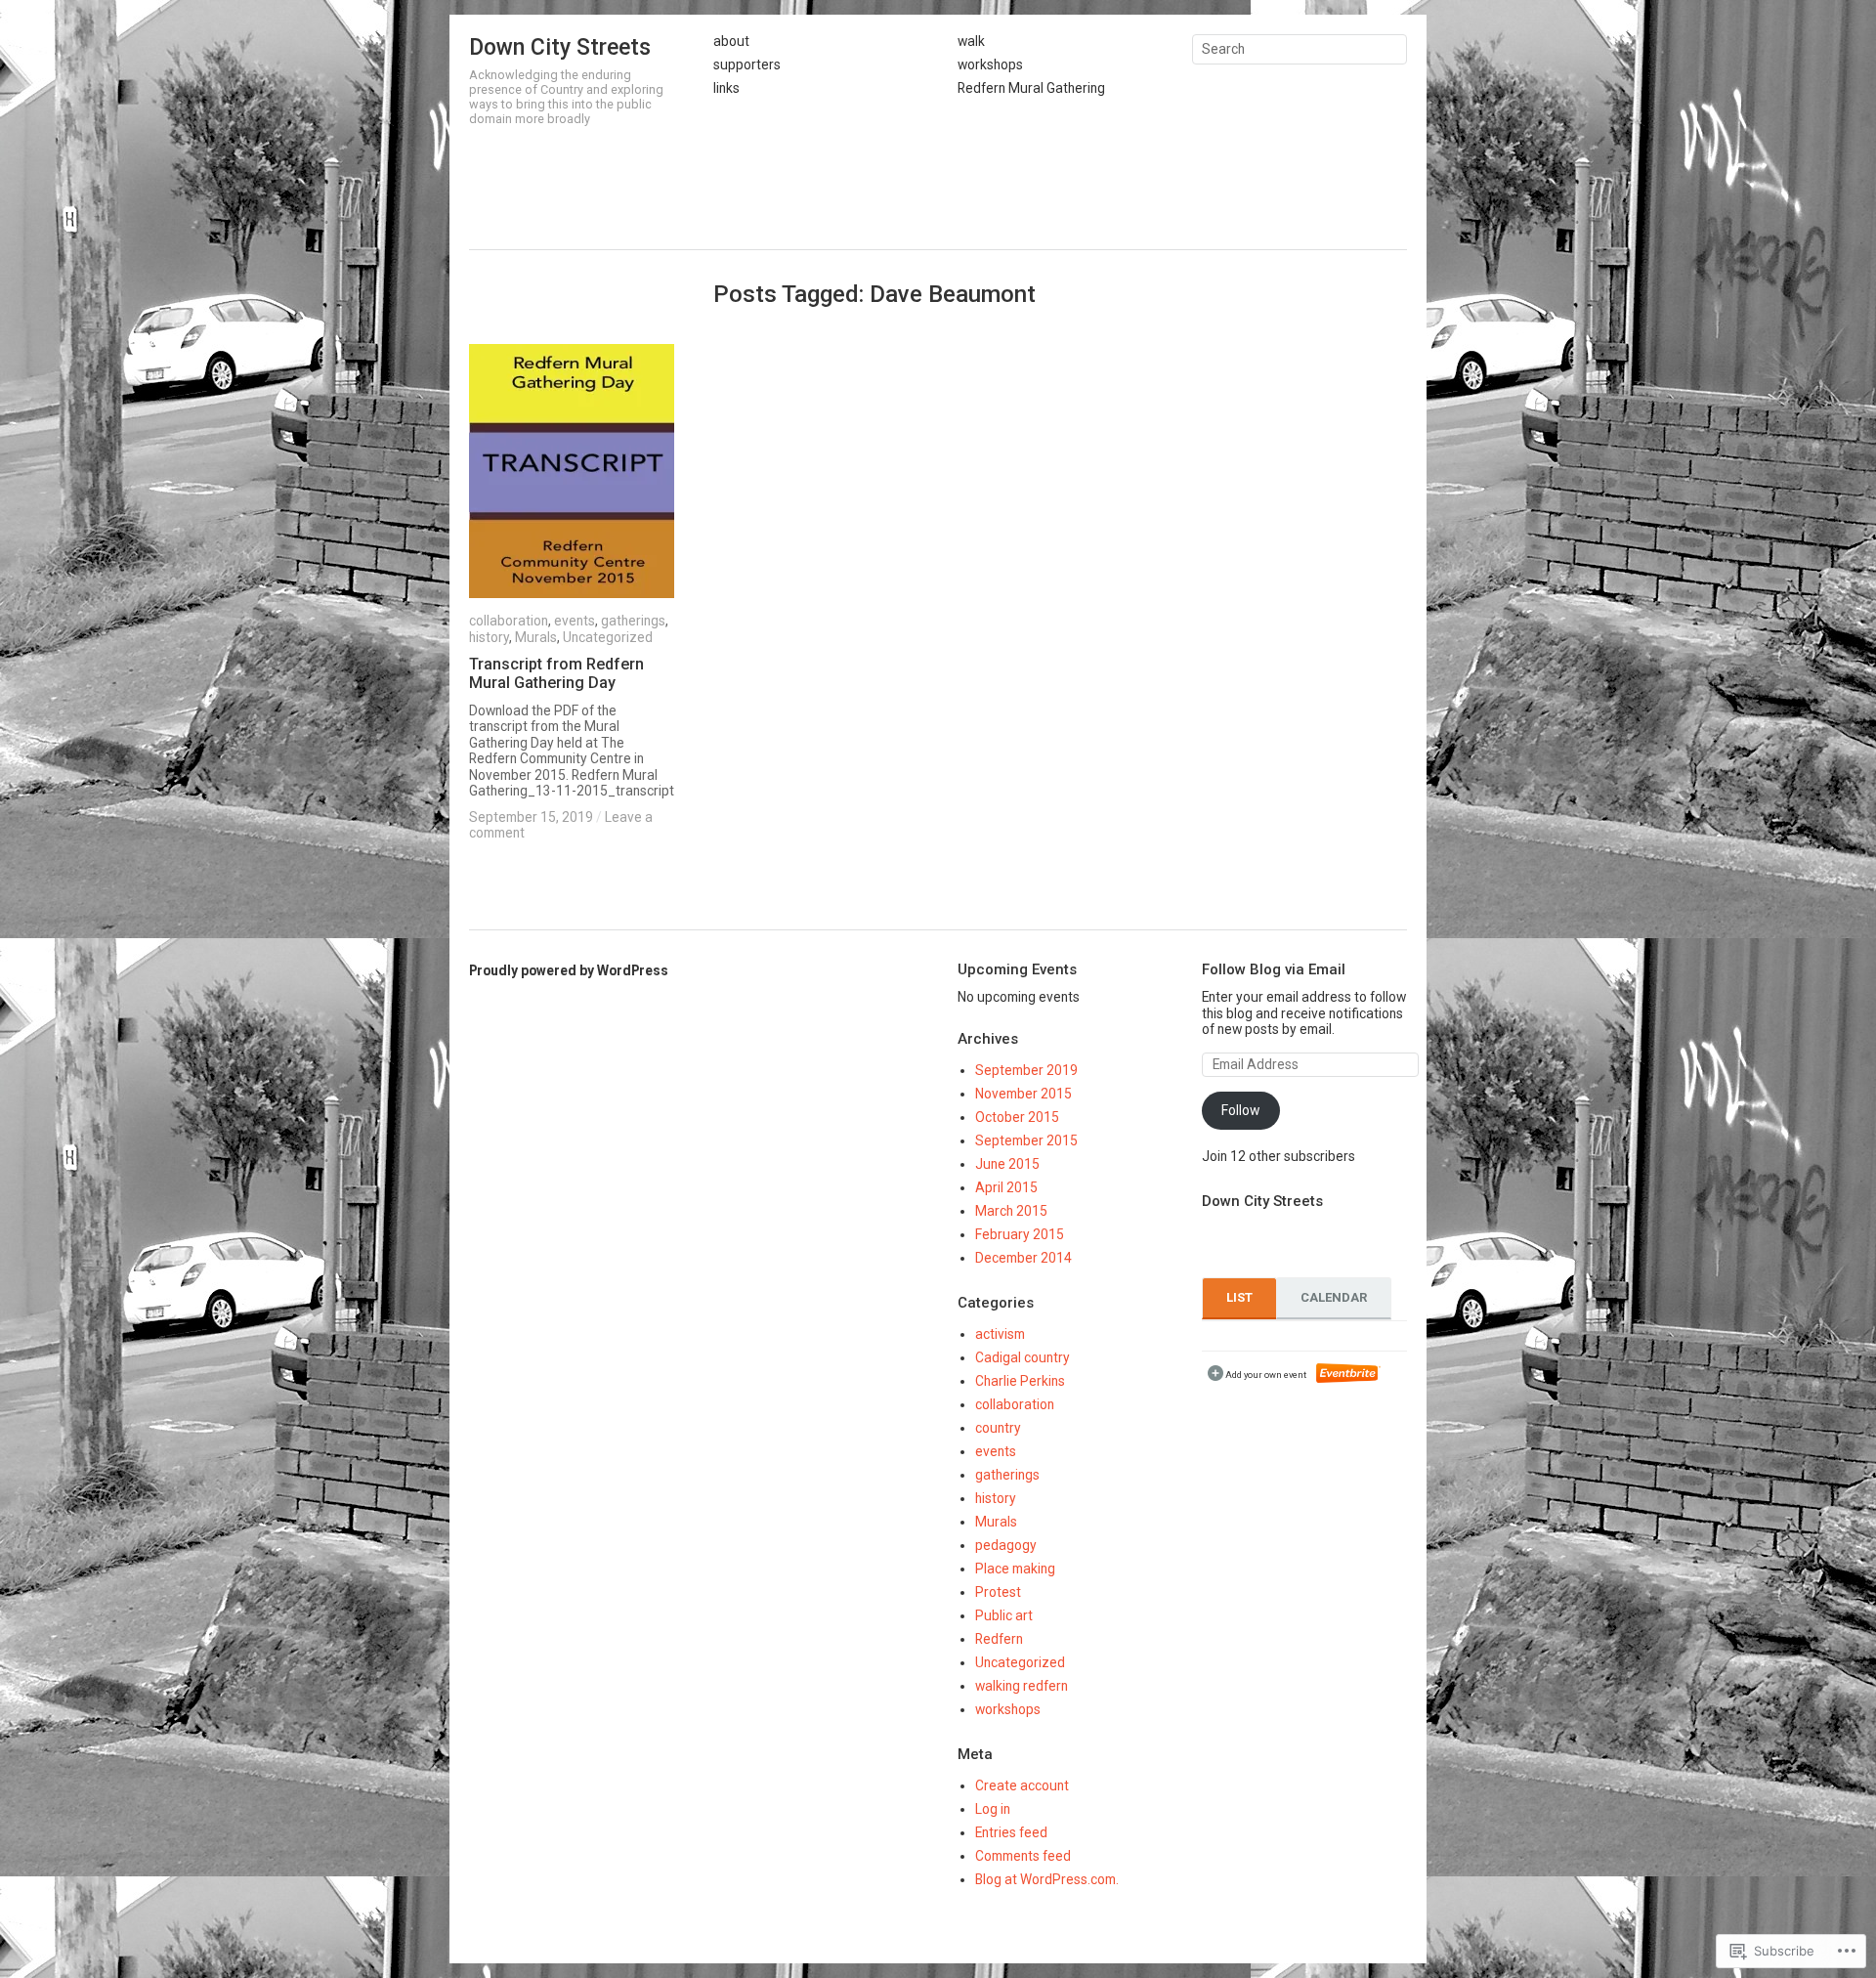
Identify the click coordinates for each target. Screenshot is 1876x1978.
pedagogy (1006, 1545)
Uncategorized (608, 637)
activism (1000, 1334)
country (998, 1428)
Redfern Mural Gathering (1031, 88)
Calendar (1334, 1297)
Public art (1004, 1615)
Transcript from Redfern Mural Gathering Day (556, 673)
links (726, 88)
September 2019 (1026, 1070)
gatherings (633, 621)
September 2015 (1026, 1140)
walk (971, 42)
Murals (536, 637)
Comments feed (1023, 1856)
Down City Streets (560, 47)
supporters (747, 65)
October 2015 (1017, 1117)
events (575, 621)
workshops (990, 65)
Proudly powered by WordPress (569, 970)
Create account (1022, 1785)
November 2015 (1023, 1094)
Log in (993, 1809)
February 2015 (1020, 1234)
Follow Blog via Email (1274, 969)
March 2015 (1011, 1211)
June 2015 (1007, 1164)
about (731, 42)
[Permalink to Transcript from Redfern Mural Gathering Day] (572, 471)
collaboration (509, 621)
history (489, 637)
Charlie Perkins (1020, 1381)
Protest (998, 1592)
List (1239, 1297)
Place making (1015, 1569)
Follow (1240, 1110)
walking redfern (1022, 1686)
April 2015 (1006, 1187)
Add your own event (1257, 1375)
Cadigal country (1023, 1357)
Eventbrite (1348, 1373)
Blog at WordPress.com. (1047, 1879)
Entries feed (1011, 1832)
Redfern (999, 1639)
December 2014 (1023, 1258)
